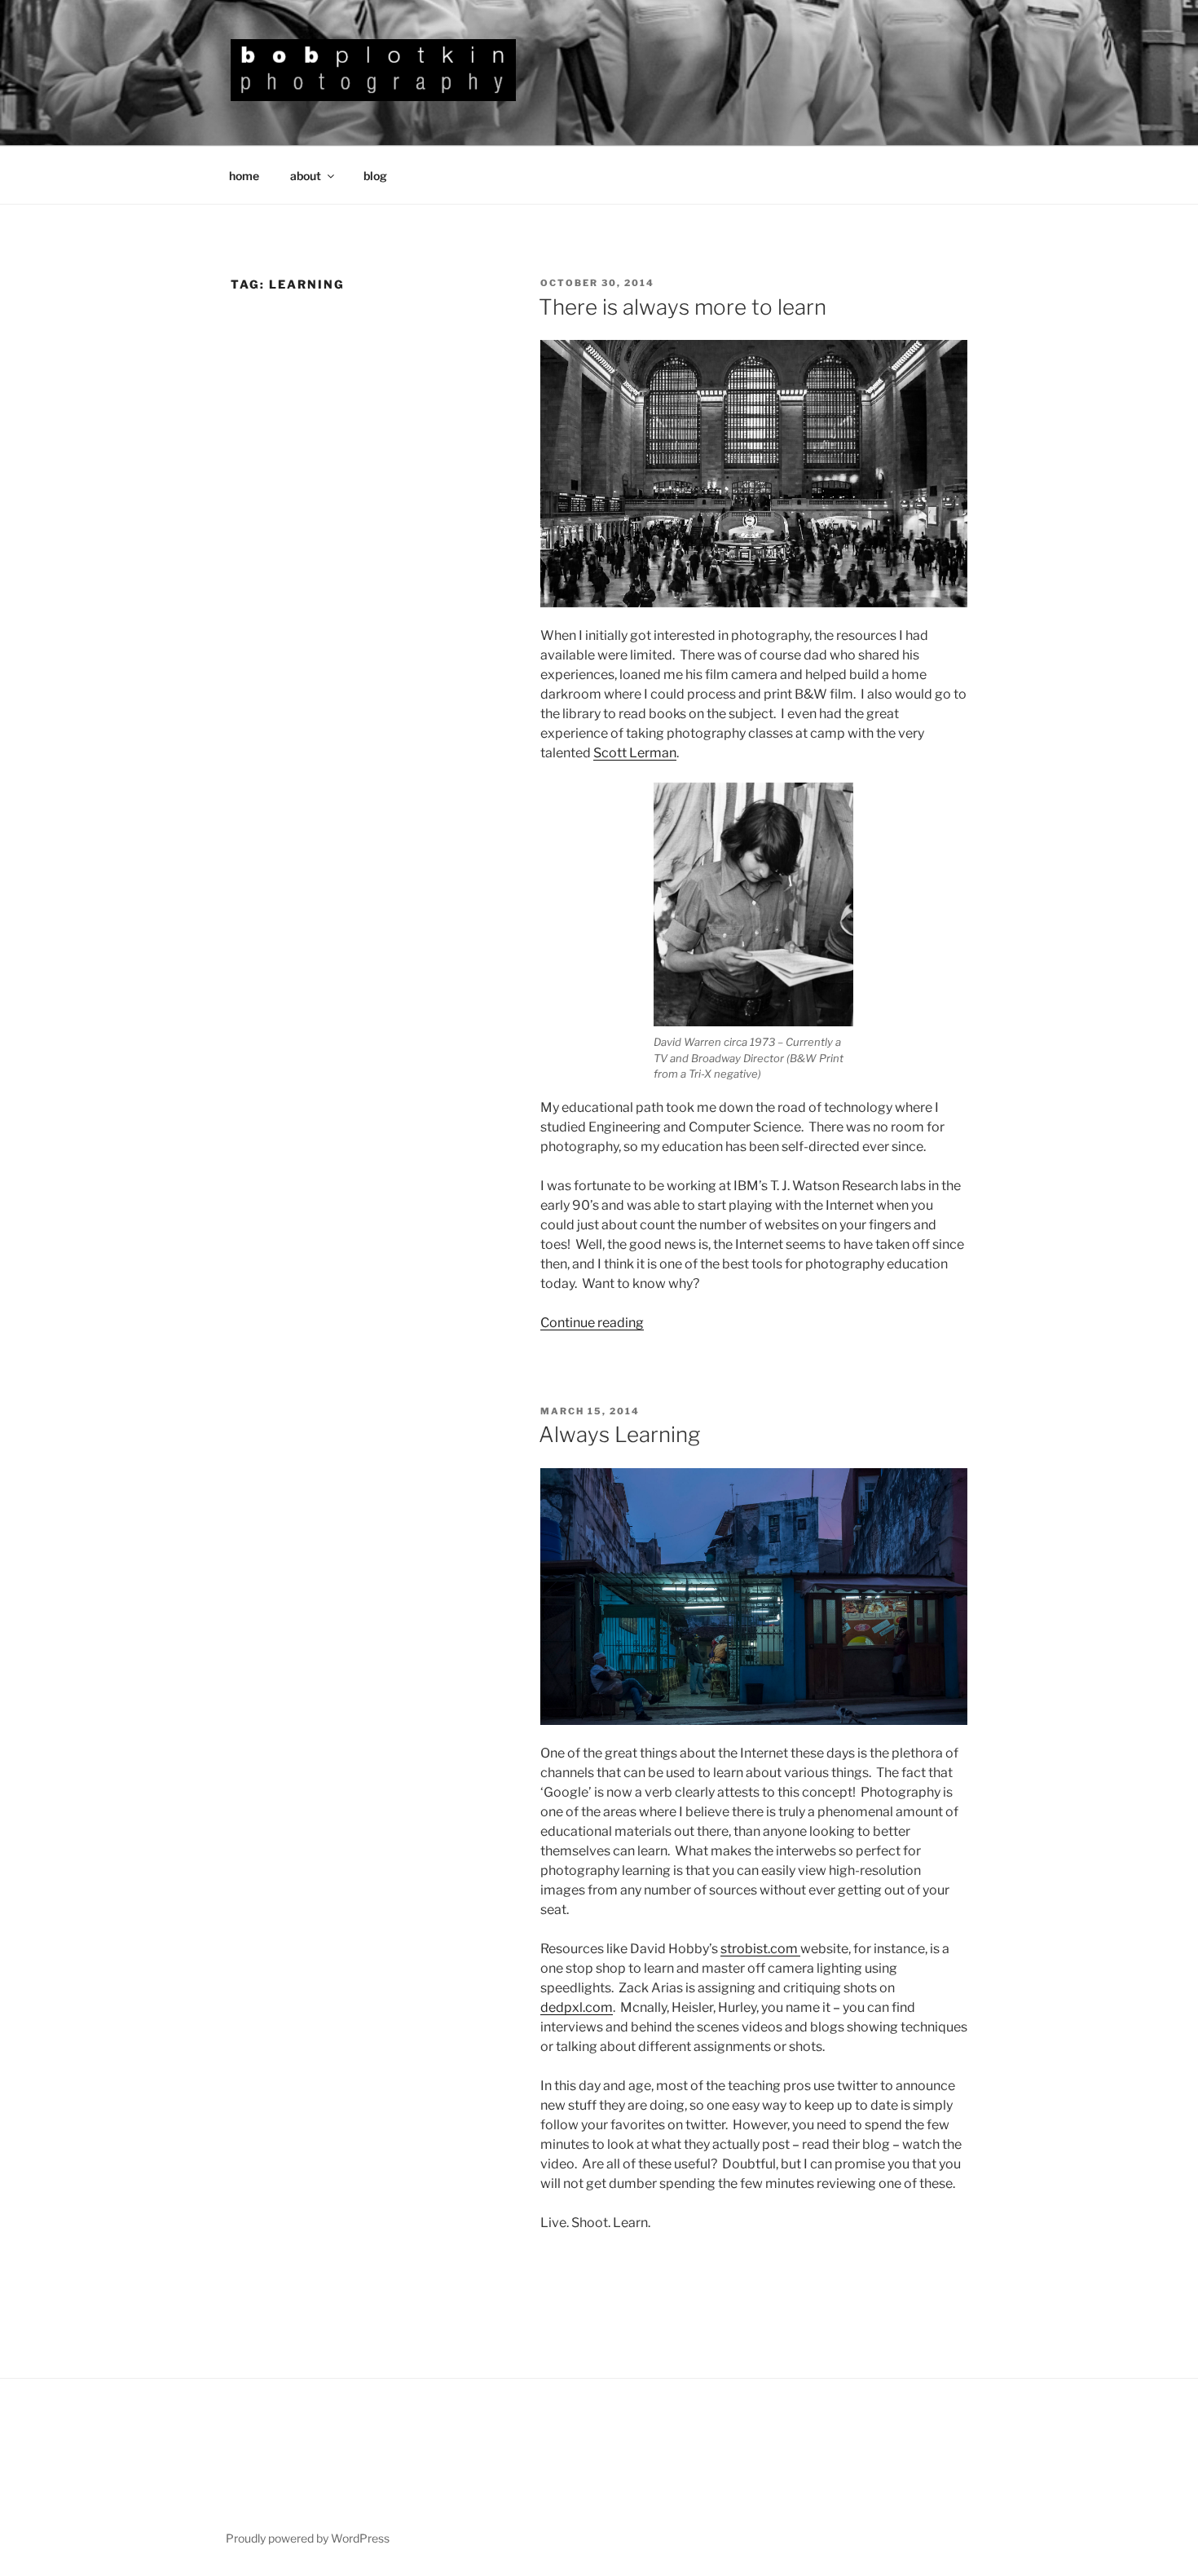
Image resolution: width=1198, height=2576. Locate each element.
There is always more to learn (683, 307)
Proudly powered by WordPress (308, 2538)
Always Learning (619, 1434)
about (306, 176)
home (244, 176)
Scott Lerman (635, 753)
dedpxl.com (577, 2007)
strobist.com (760, 1949)
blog (375, 176)
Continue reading (592, 1323)
